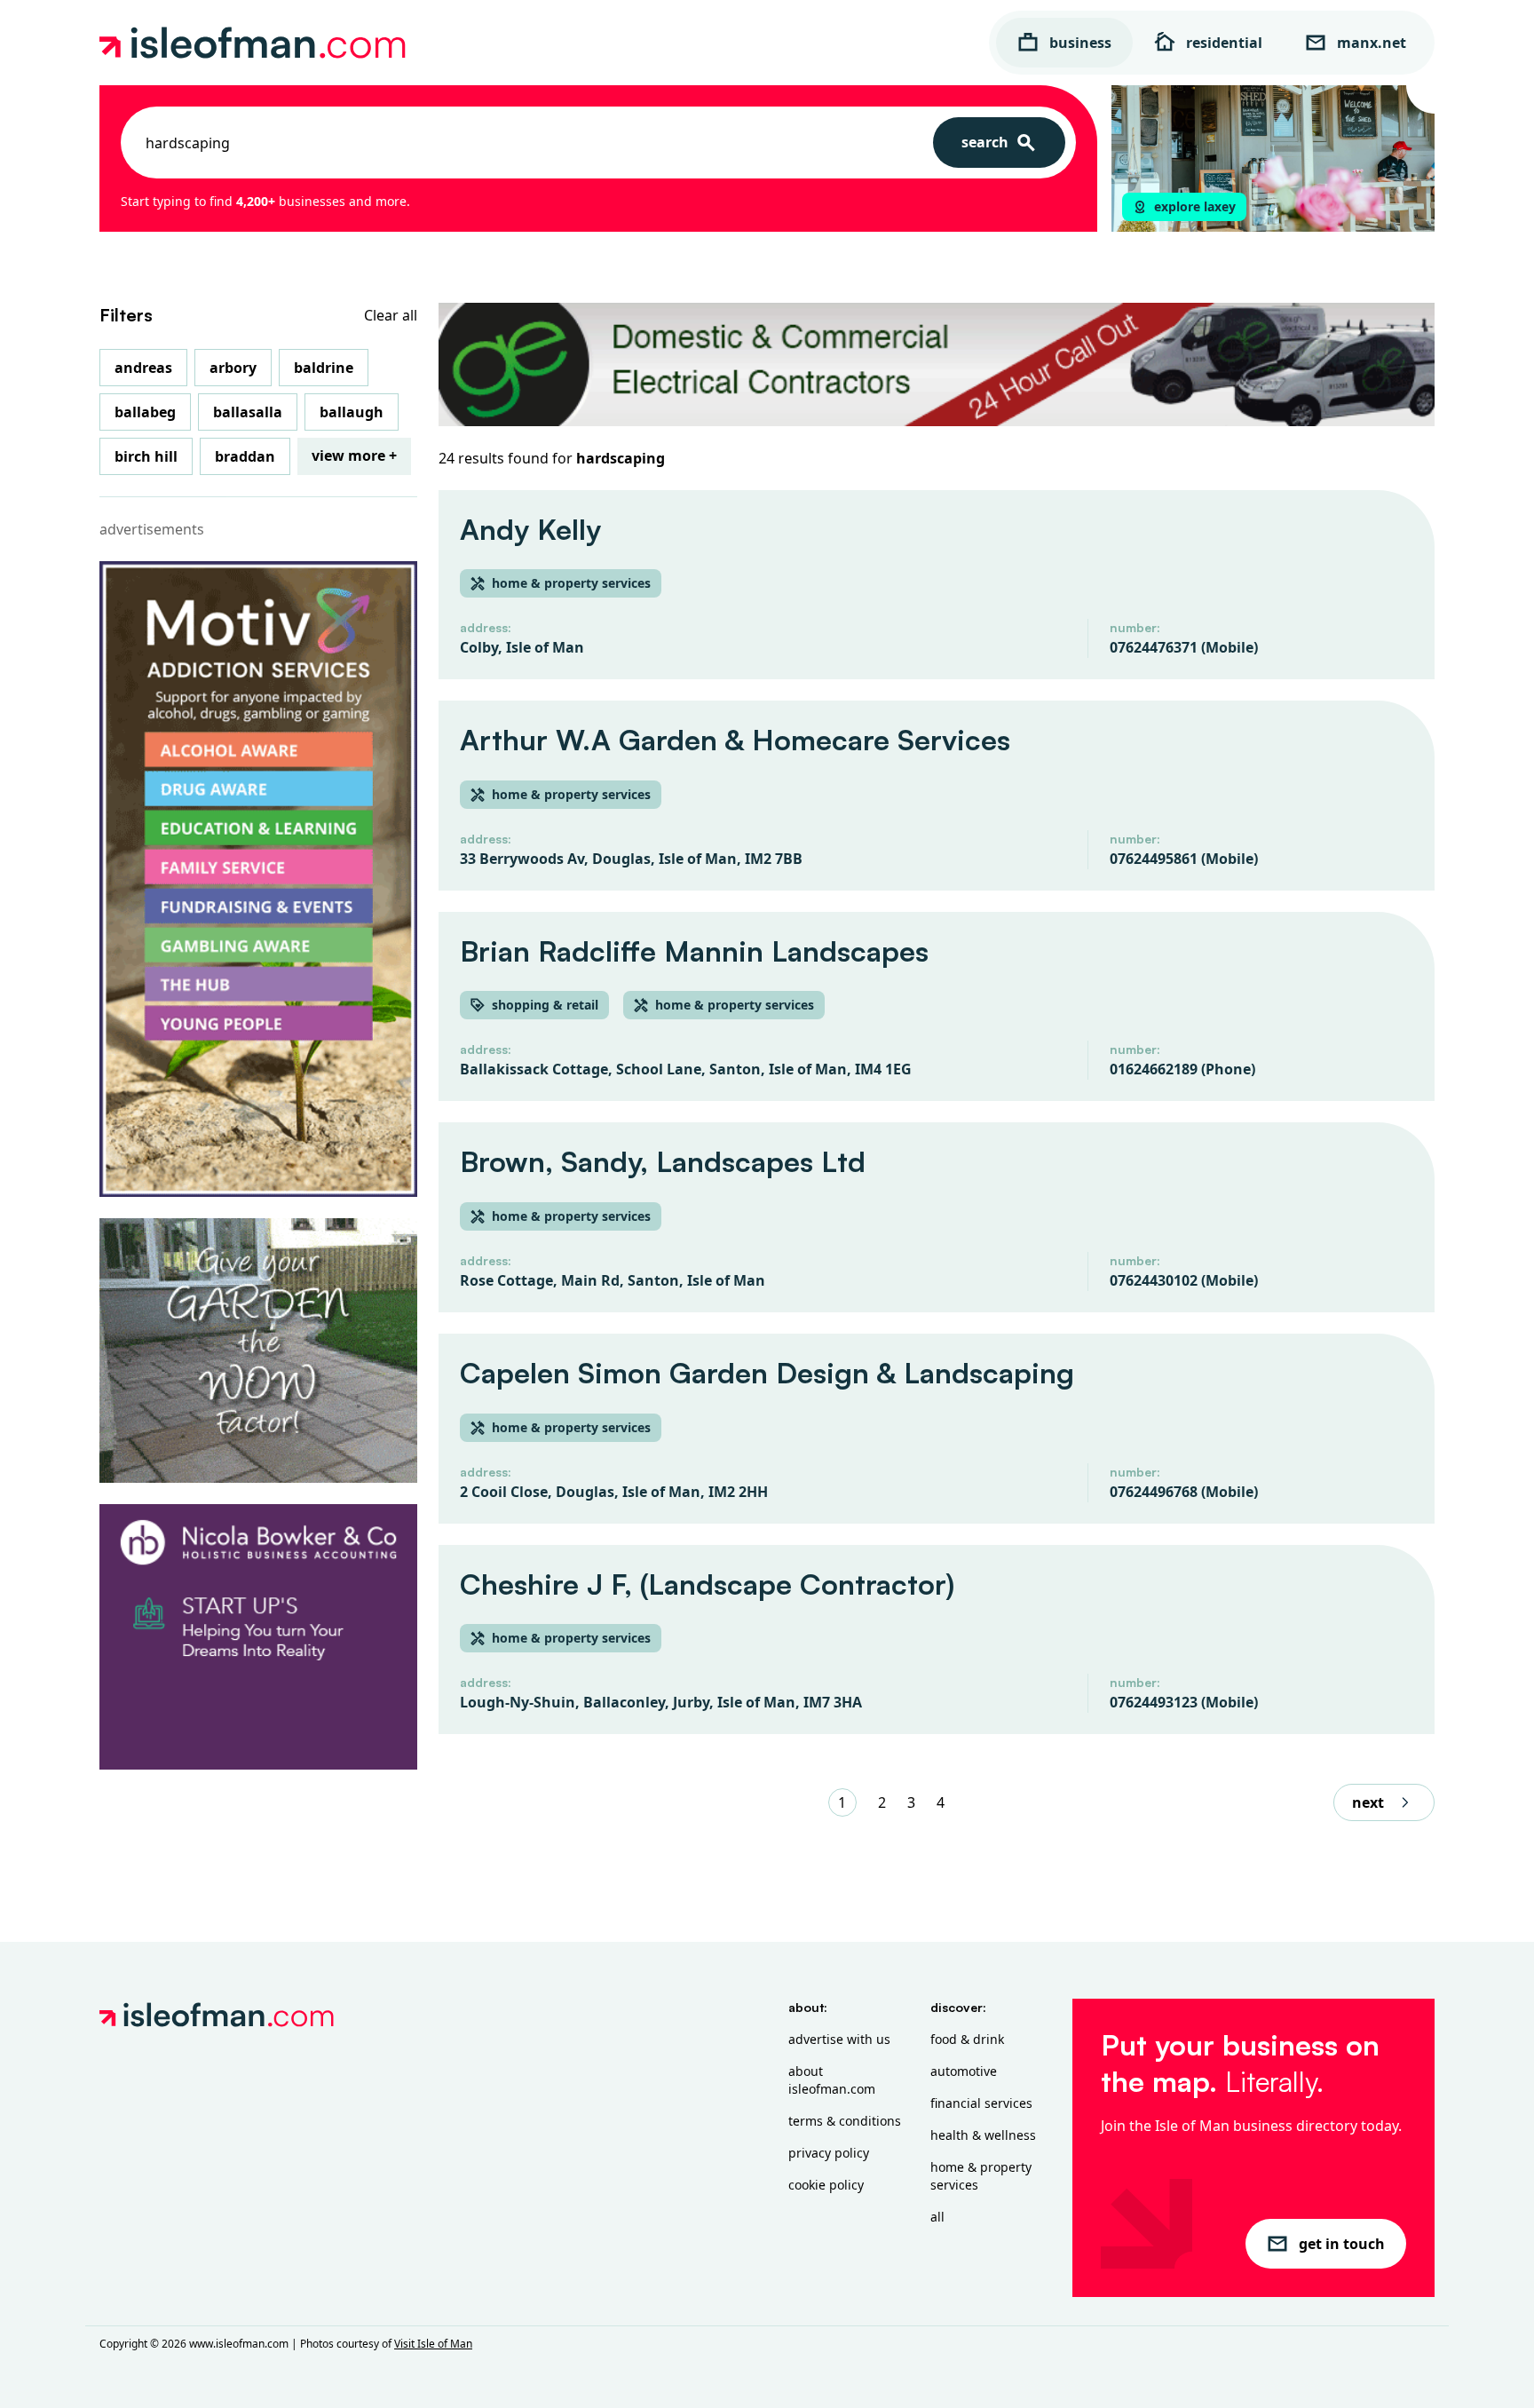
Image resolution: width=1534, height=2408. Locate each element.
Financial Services (981, 2103)
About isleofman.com (832, 2080)
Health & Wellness (983, 2135)
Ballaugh (352, 412)
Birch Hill (146, 456)
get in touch (1342, 2244)
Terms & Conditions (845, 2121)
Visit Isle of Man (433, 2344)
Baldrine (324, 368)
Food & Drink (967, 2039)
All (937, 2217)
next (1368, 1802)
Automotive (964, 2071)
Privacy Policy (829, 2153)
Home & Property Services (981, 2176)
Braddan (245, 456)
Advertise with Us (839, 2039)
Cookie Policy (826, 2185)
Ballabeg (145, 412)
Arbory (233, 368)
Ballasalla (248, 412)
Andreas (143, 368)
